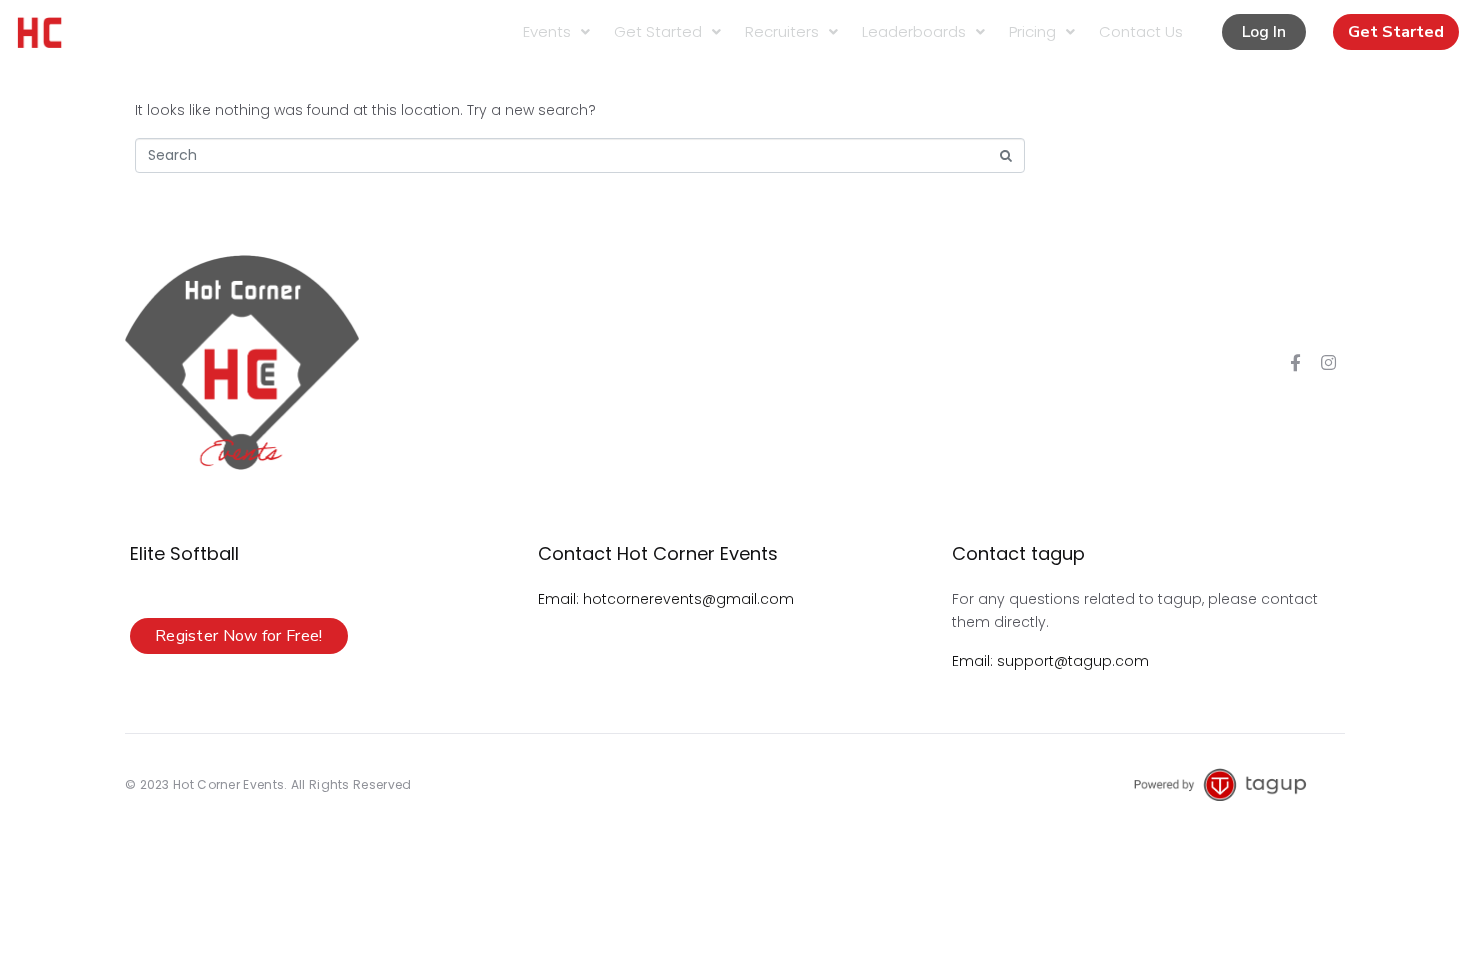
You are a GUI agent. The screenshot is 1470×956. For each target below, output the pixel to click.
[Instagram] (1329, 363)
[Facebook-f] (1295, 363)
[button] (1264, 32)
